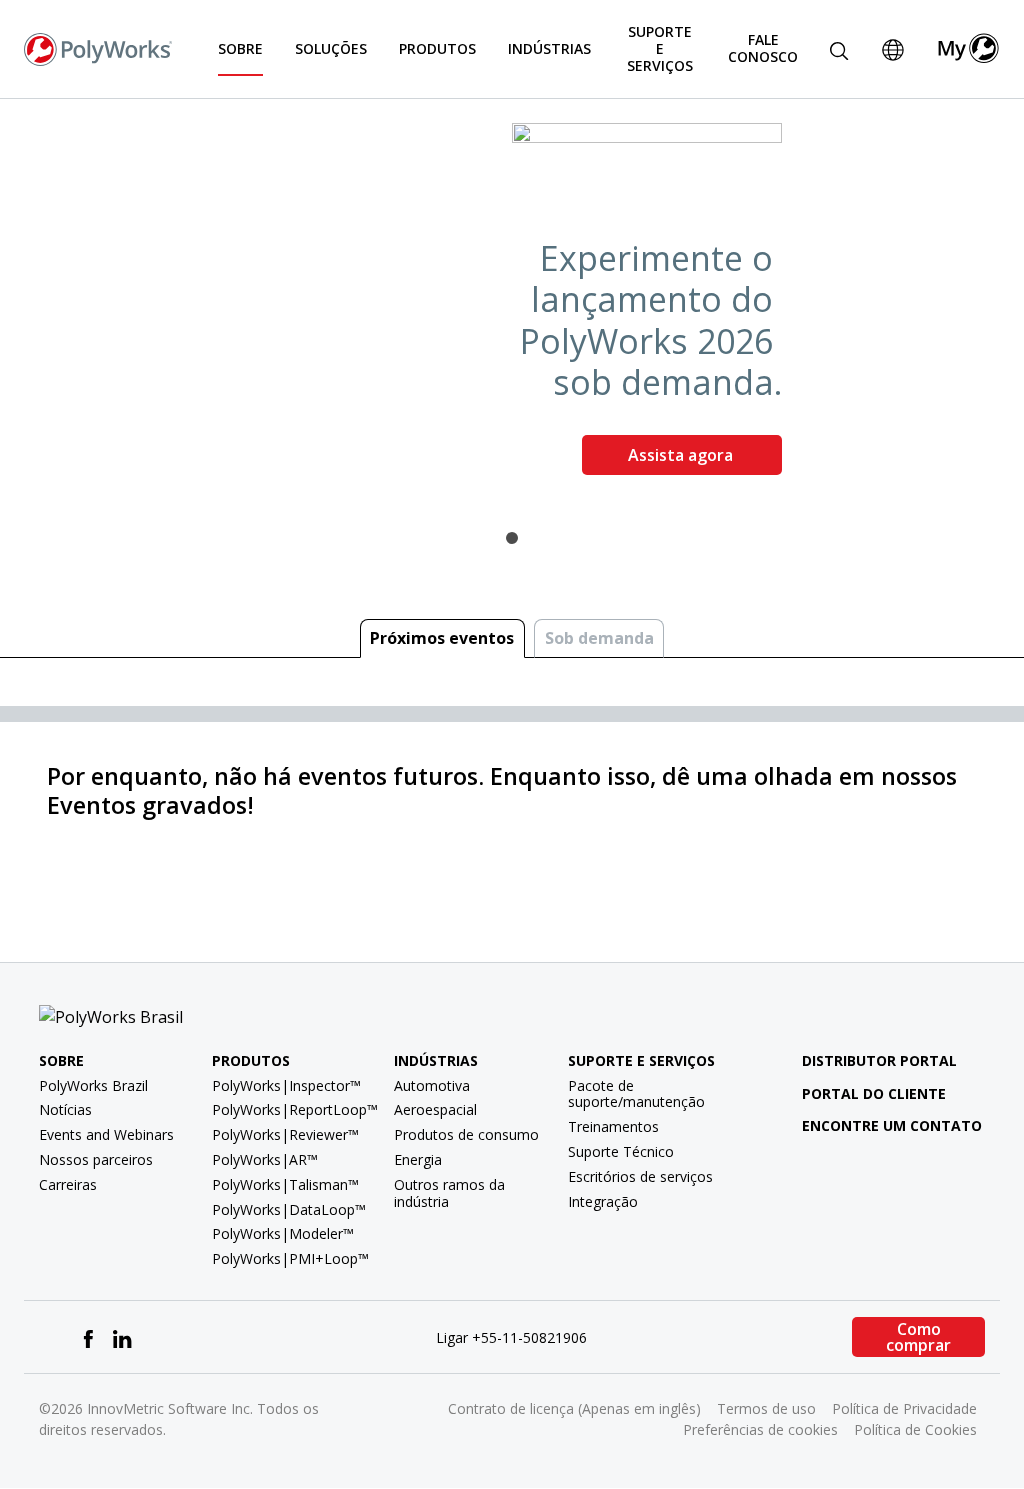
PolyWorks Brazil (93, 1085)
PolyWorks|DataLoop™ (289, 1209)
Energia (418, 1159)
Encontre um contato (892, 1125)
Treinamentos (613, 1126)
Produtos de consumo (466, 1134)
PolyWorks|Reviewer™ (285, 1134)
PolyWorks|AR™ (265, 1159)
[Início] (98, 47)
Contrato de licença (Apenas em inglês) (574, 1408)
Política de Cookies (915, 1429)
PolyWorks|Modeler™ (283, 1233)
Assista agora (682, 455)
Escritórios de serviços (640, 1176)
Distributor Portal (879, 1060)
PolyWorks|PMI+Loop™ (290, 1258)
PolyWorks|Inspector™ (286, 1085)
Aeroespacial (435, 1109)
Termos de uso (766, 1408)
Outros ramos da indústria (449, 1193)
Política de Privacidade (904, 1408)
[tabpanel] (512, 307)
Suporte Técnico (621, 1151)
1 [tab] (512, 538)
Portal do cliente (874, 1093)
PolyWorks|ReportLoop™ (295, 1109)
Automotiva (432, 1085)
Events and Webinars (106, 1134)
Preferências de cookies (760, 1429)
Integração (603, 1201)
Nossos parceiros (96, 1159)
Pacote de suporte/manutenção (636, 1094)
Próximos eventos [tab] (442, 638)
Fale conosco (763, 48)
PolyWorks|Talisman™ (285, 1184)
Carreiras (68, 1184)
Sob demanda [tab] (599, 638)
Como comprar (918, 1337)
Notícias (65, 1109)
